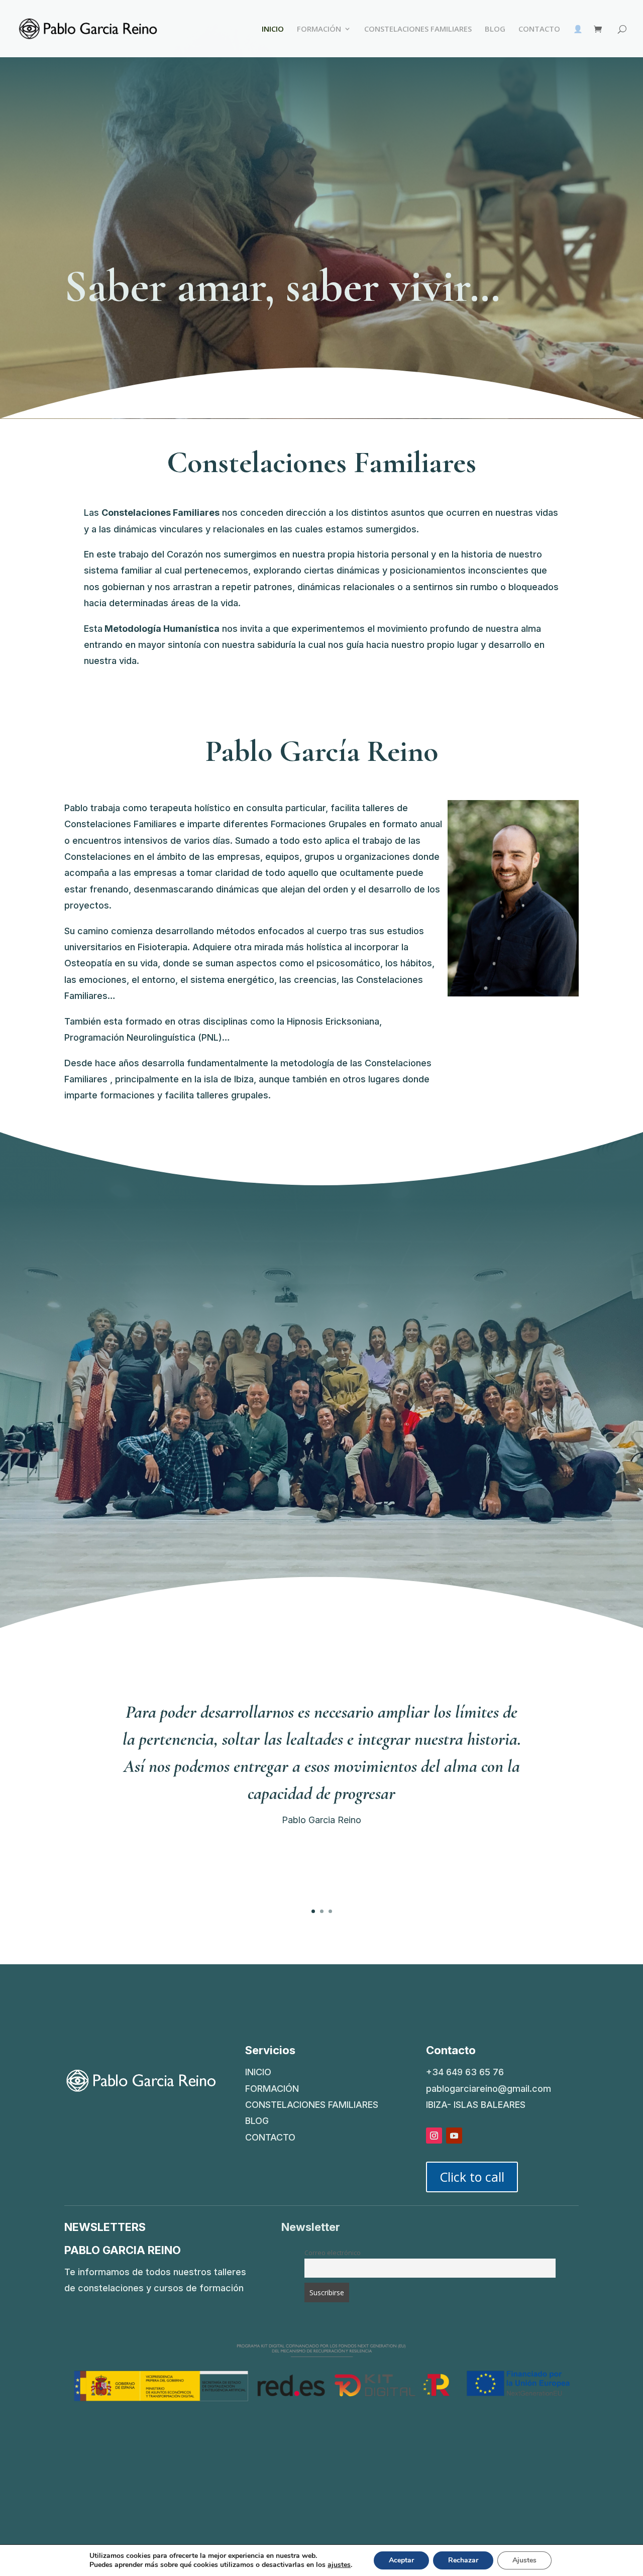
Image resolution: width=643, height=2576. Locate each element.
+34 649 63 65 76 (465, 2072)
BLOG (495, 29)
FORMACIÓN (319, 29)
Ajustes (524, 2560)
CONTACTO (539, 29)
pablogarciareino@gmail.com (489, 2089)
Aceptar (401, 2560)
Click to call (472, 2177)
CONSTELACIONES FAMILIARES (418, 29)
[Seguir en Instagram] (434, 2136)
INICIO (273, 29)
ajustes (339, 2565)
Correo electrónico (333, 2253)
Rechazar (463, 2560)
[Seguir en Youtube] (454, 2136)
